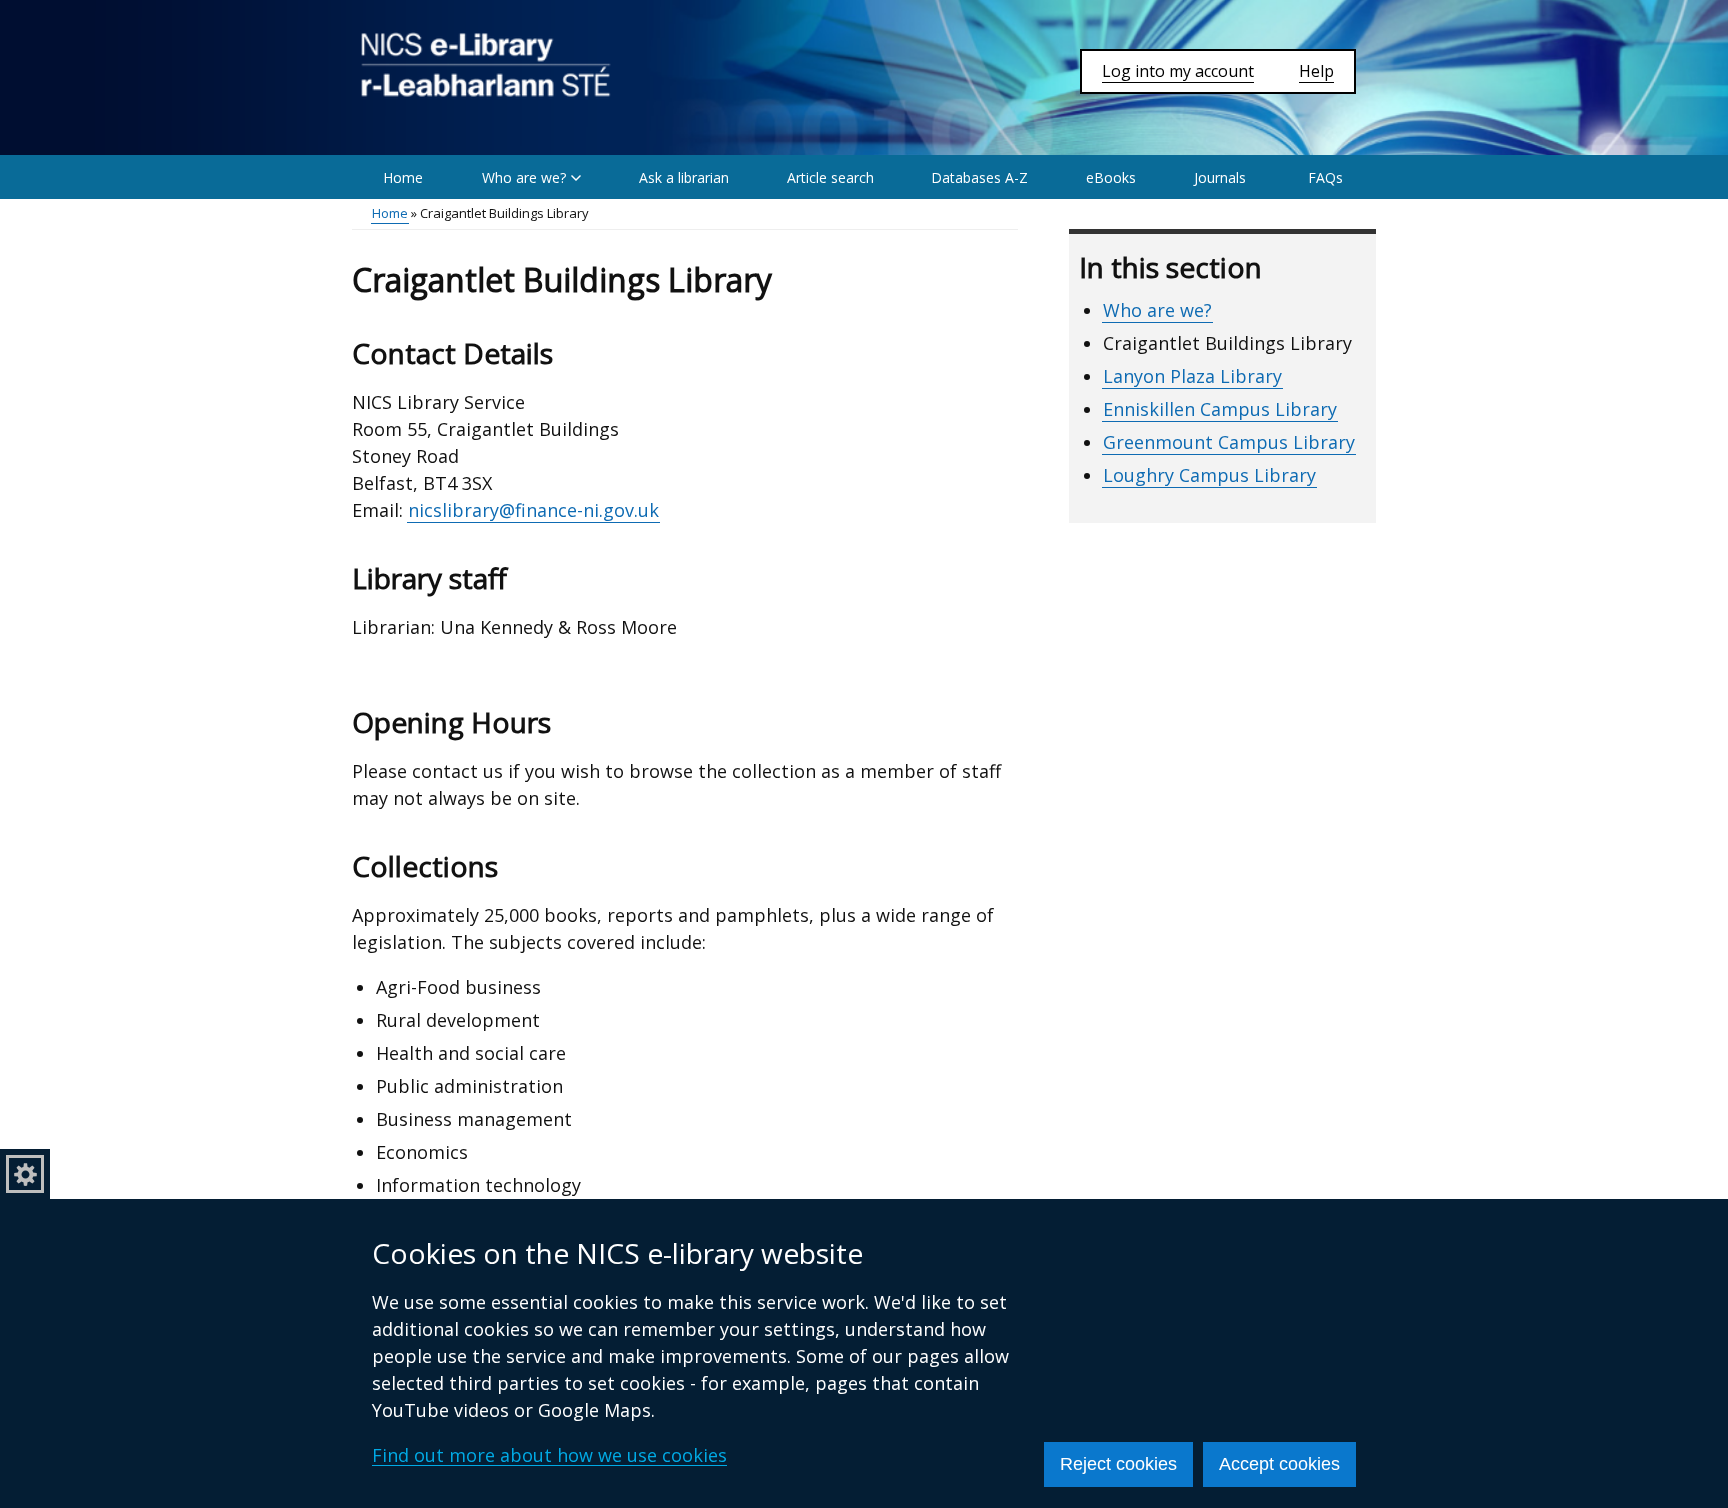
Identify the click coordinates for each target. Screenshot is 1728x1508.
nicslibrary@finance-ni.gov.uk (533, 510)
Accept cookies (1279, 1464)
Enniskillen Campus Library (1220, 409)
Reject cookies (1118, 1464)
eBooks (1111, 177)
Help (1316, 71)
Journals (1220, 177)
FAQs (1325, 177)
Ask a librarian (684, 177)
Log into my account (1178, 71)
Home (403, 177)
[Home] (485, 65)
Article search (830, 177)
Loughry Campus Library (1209, 475)
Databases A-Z (979, 177)
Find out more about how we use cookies (549, 1455)
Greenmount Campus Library (1229, 442)
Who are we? (1157, 310)
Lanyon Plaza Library (1192, 376)
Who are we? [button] (524, 177)
